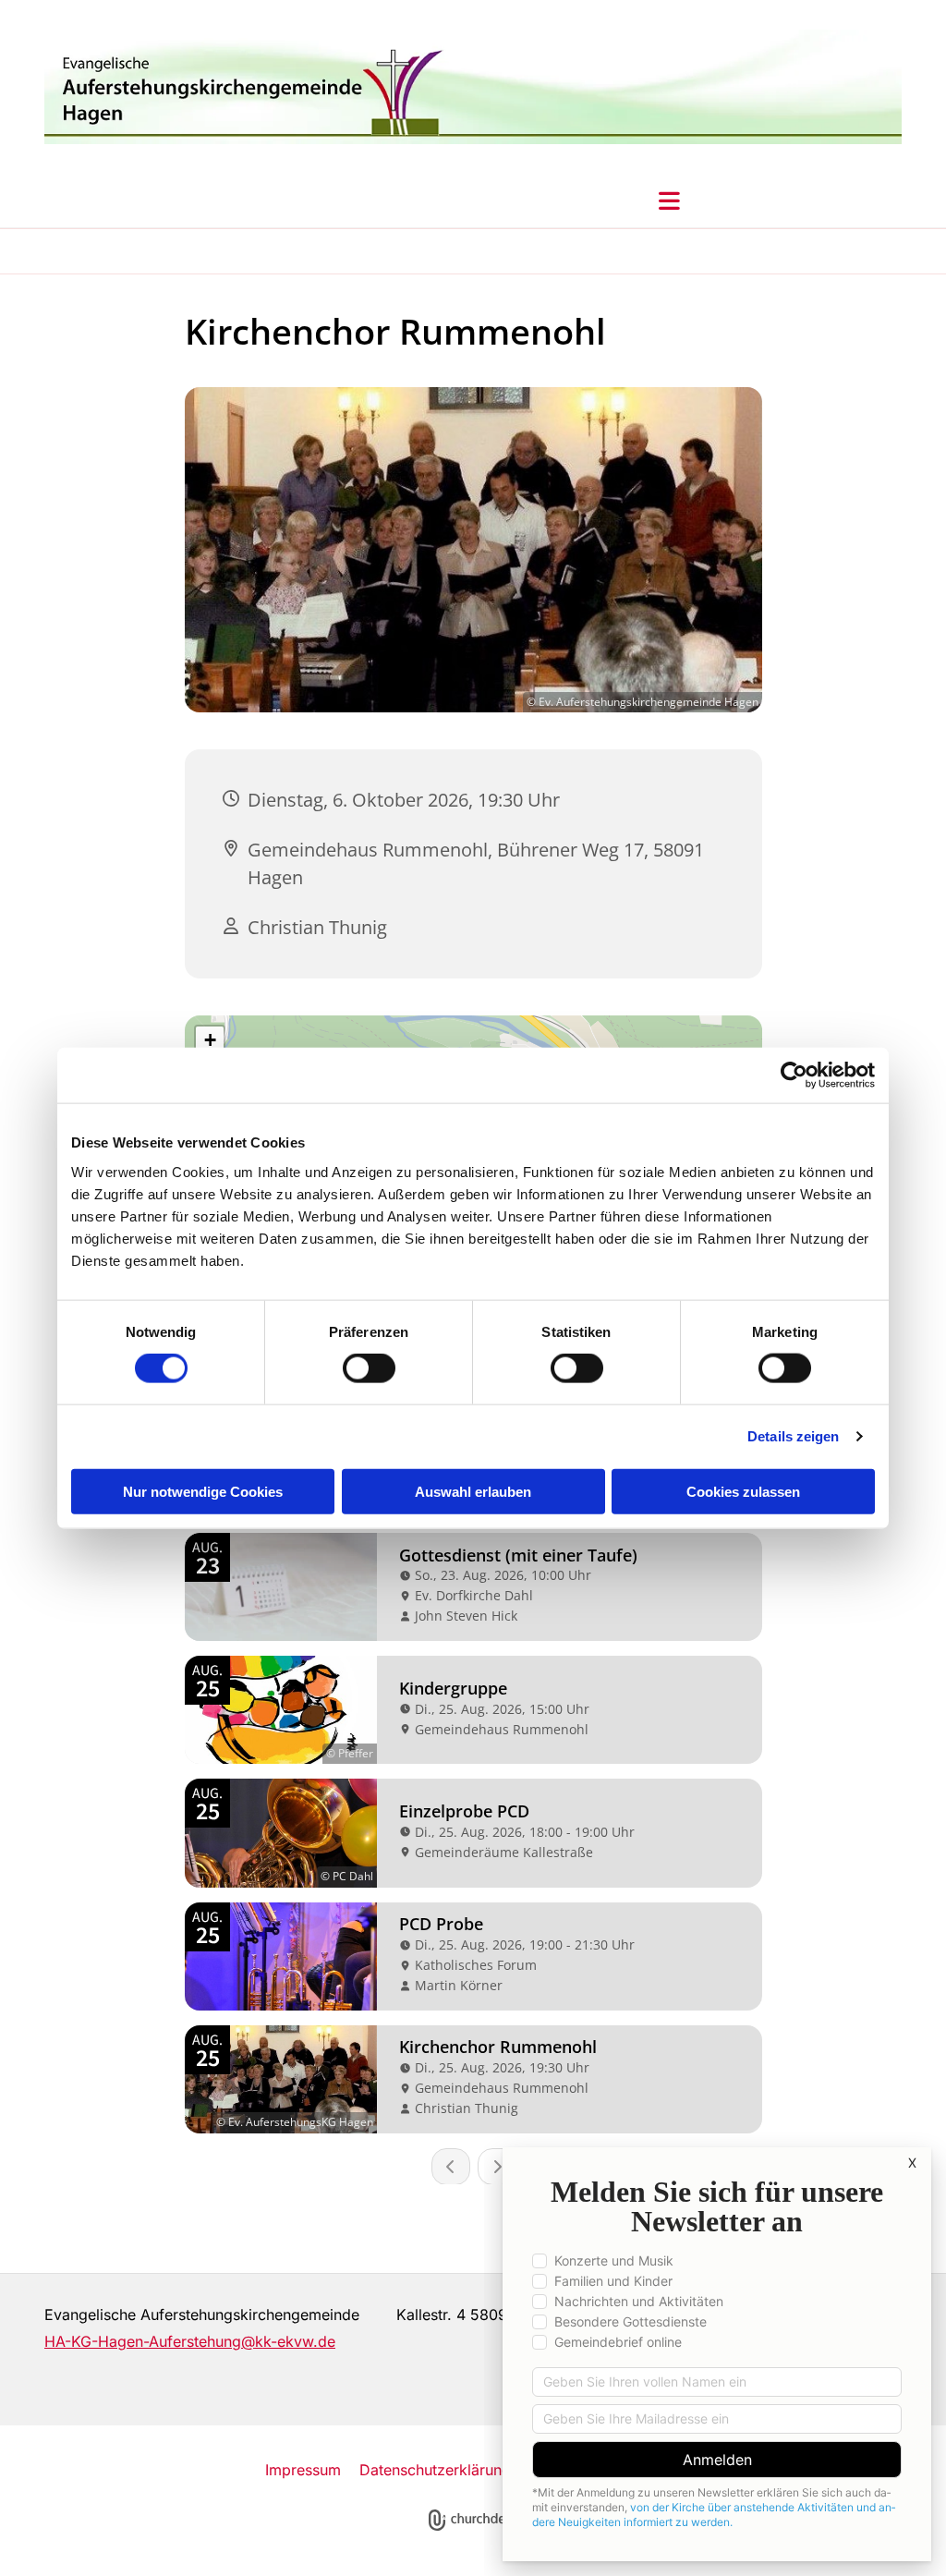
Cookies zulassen (743, 1491)
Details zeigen (793, 1436)
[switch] (369, 1368)
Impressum (303, 2470)
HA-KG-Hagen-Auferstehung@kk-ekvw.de (190, 2341)
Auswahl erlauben (473, 1491)
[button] (669, 200)
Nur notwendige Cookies (203, 1491)
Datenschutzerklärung (435, 2470)
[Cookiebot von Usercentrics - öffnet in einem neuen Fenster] (794, 1075)
